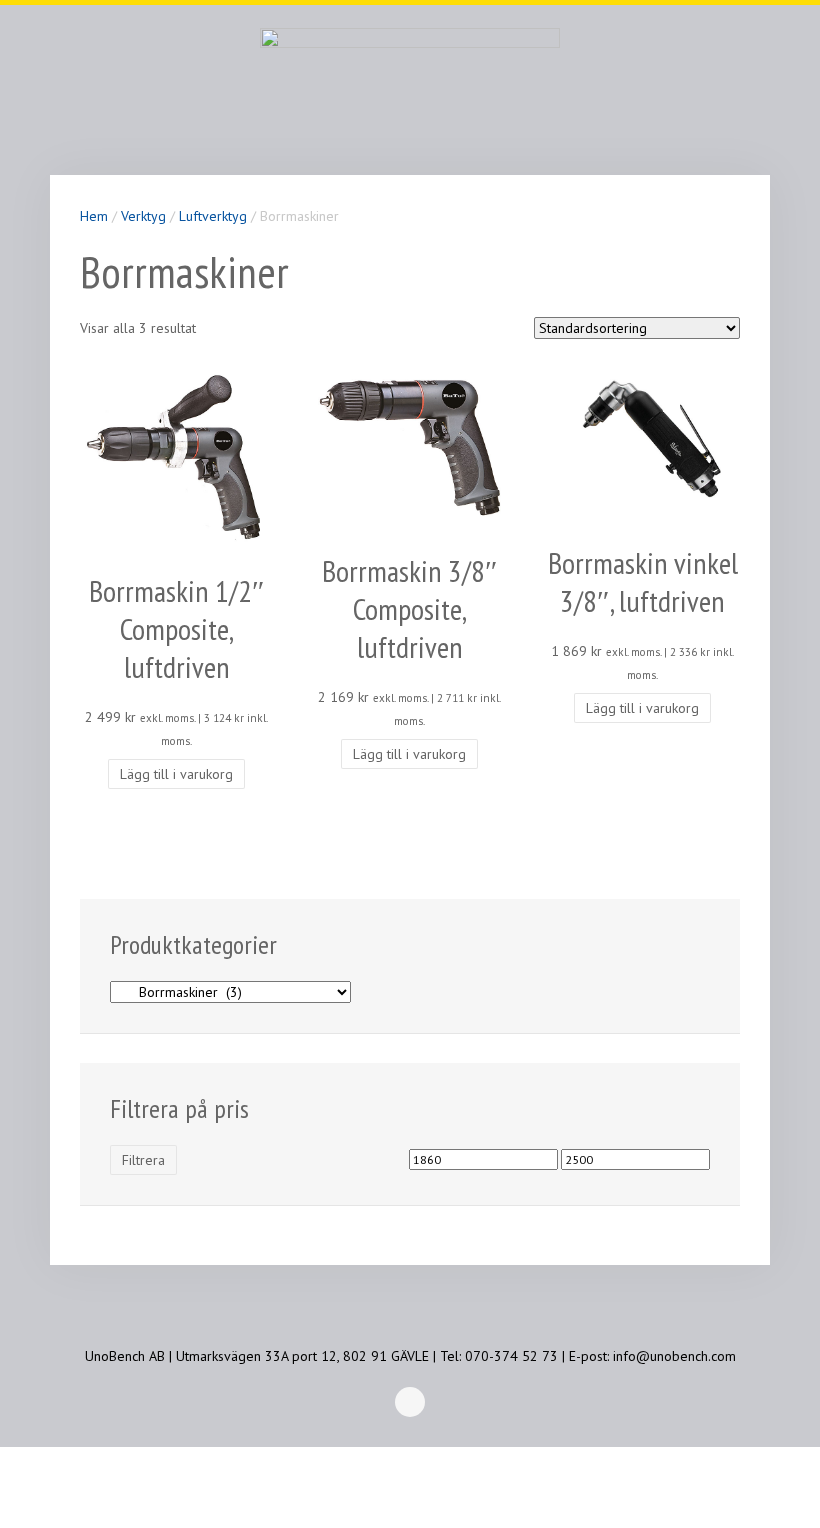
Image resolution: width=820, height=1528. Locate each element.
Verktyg (143, 216)
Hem (94, 216)
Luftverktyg (213, 216)
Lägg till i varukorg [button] (176, 774)
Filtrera (143, 1160)
